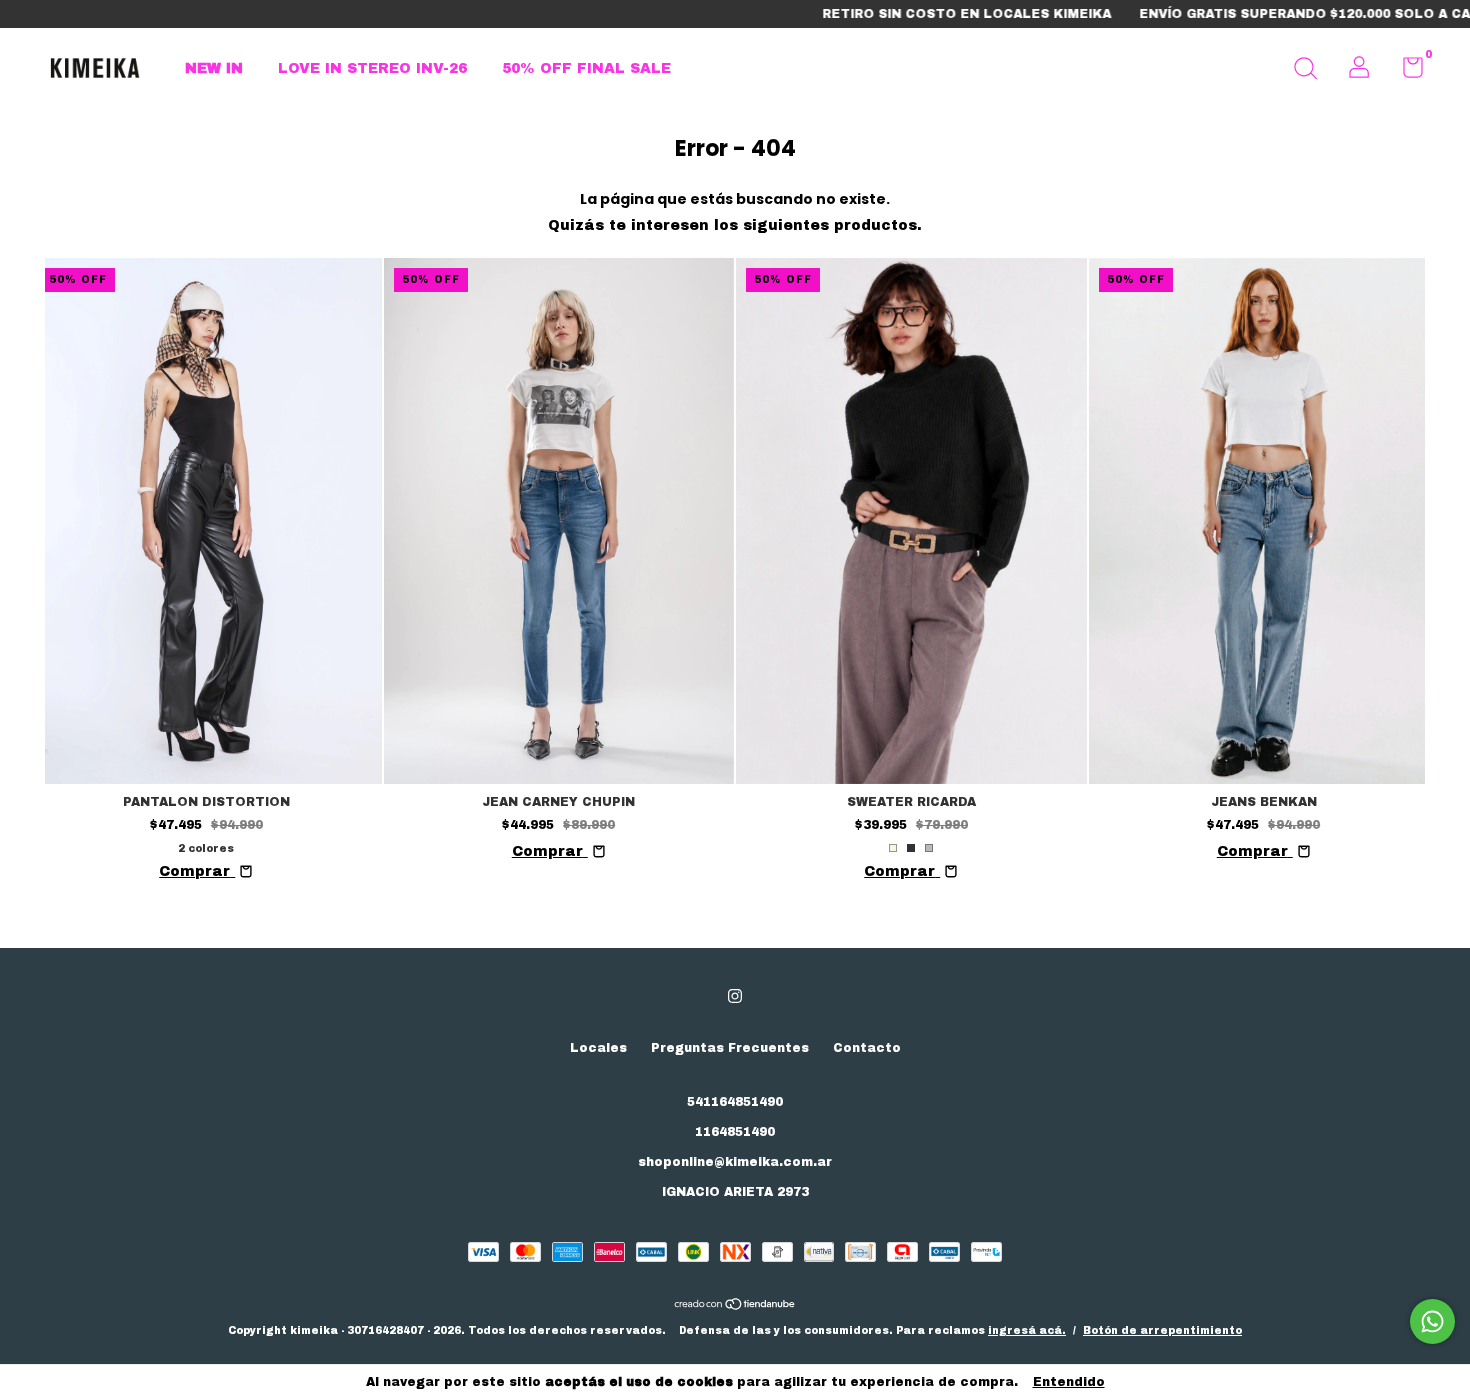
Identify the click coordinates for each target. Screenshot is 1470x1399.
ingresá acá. (1027, 1330)
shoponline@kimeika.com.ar (735, 1162)
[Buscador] (1305, 71)
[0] (1405, 72)
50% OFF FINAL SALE (586, 68)
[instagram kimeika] (735, 996)
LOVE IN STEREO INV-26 (372, 68)
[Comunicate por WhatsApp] (1432, 1321)
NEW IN (214, 68)
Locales (598, 1048)
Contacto (867, 1048)
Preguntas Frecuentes (730, 1048)
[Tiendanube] (735, 1306)
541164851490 (735, 1102)
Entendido (1069, 1382)
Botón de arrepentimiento (1162, 1330)
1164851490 (735, 1132)
